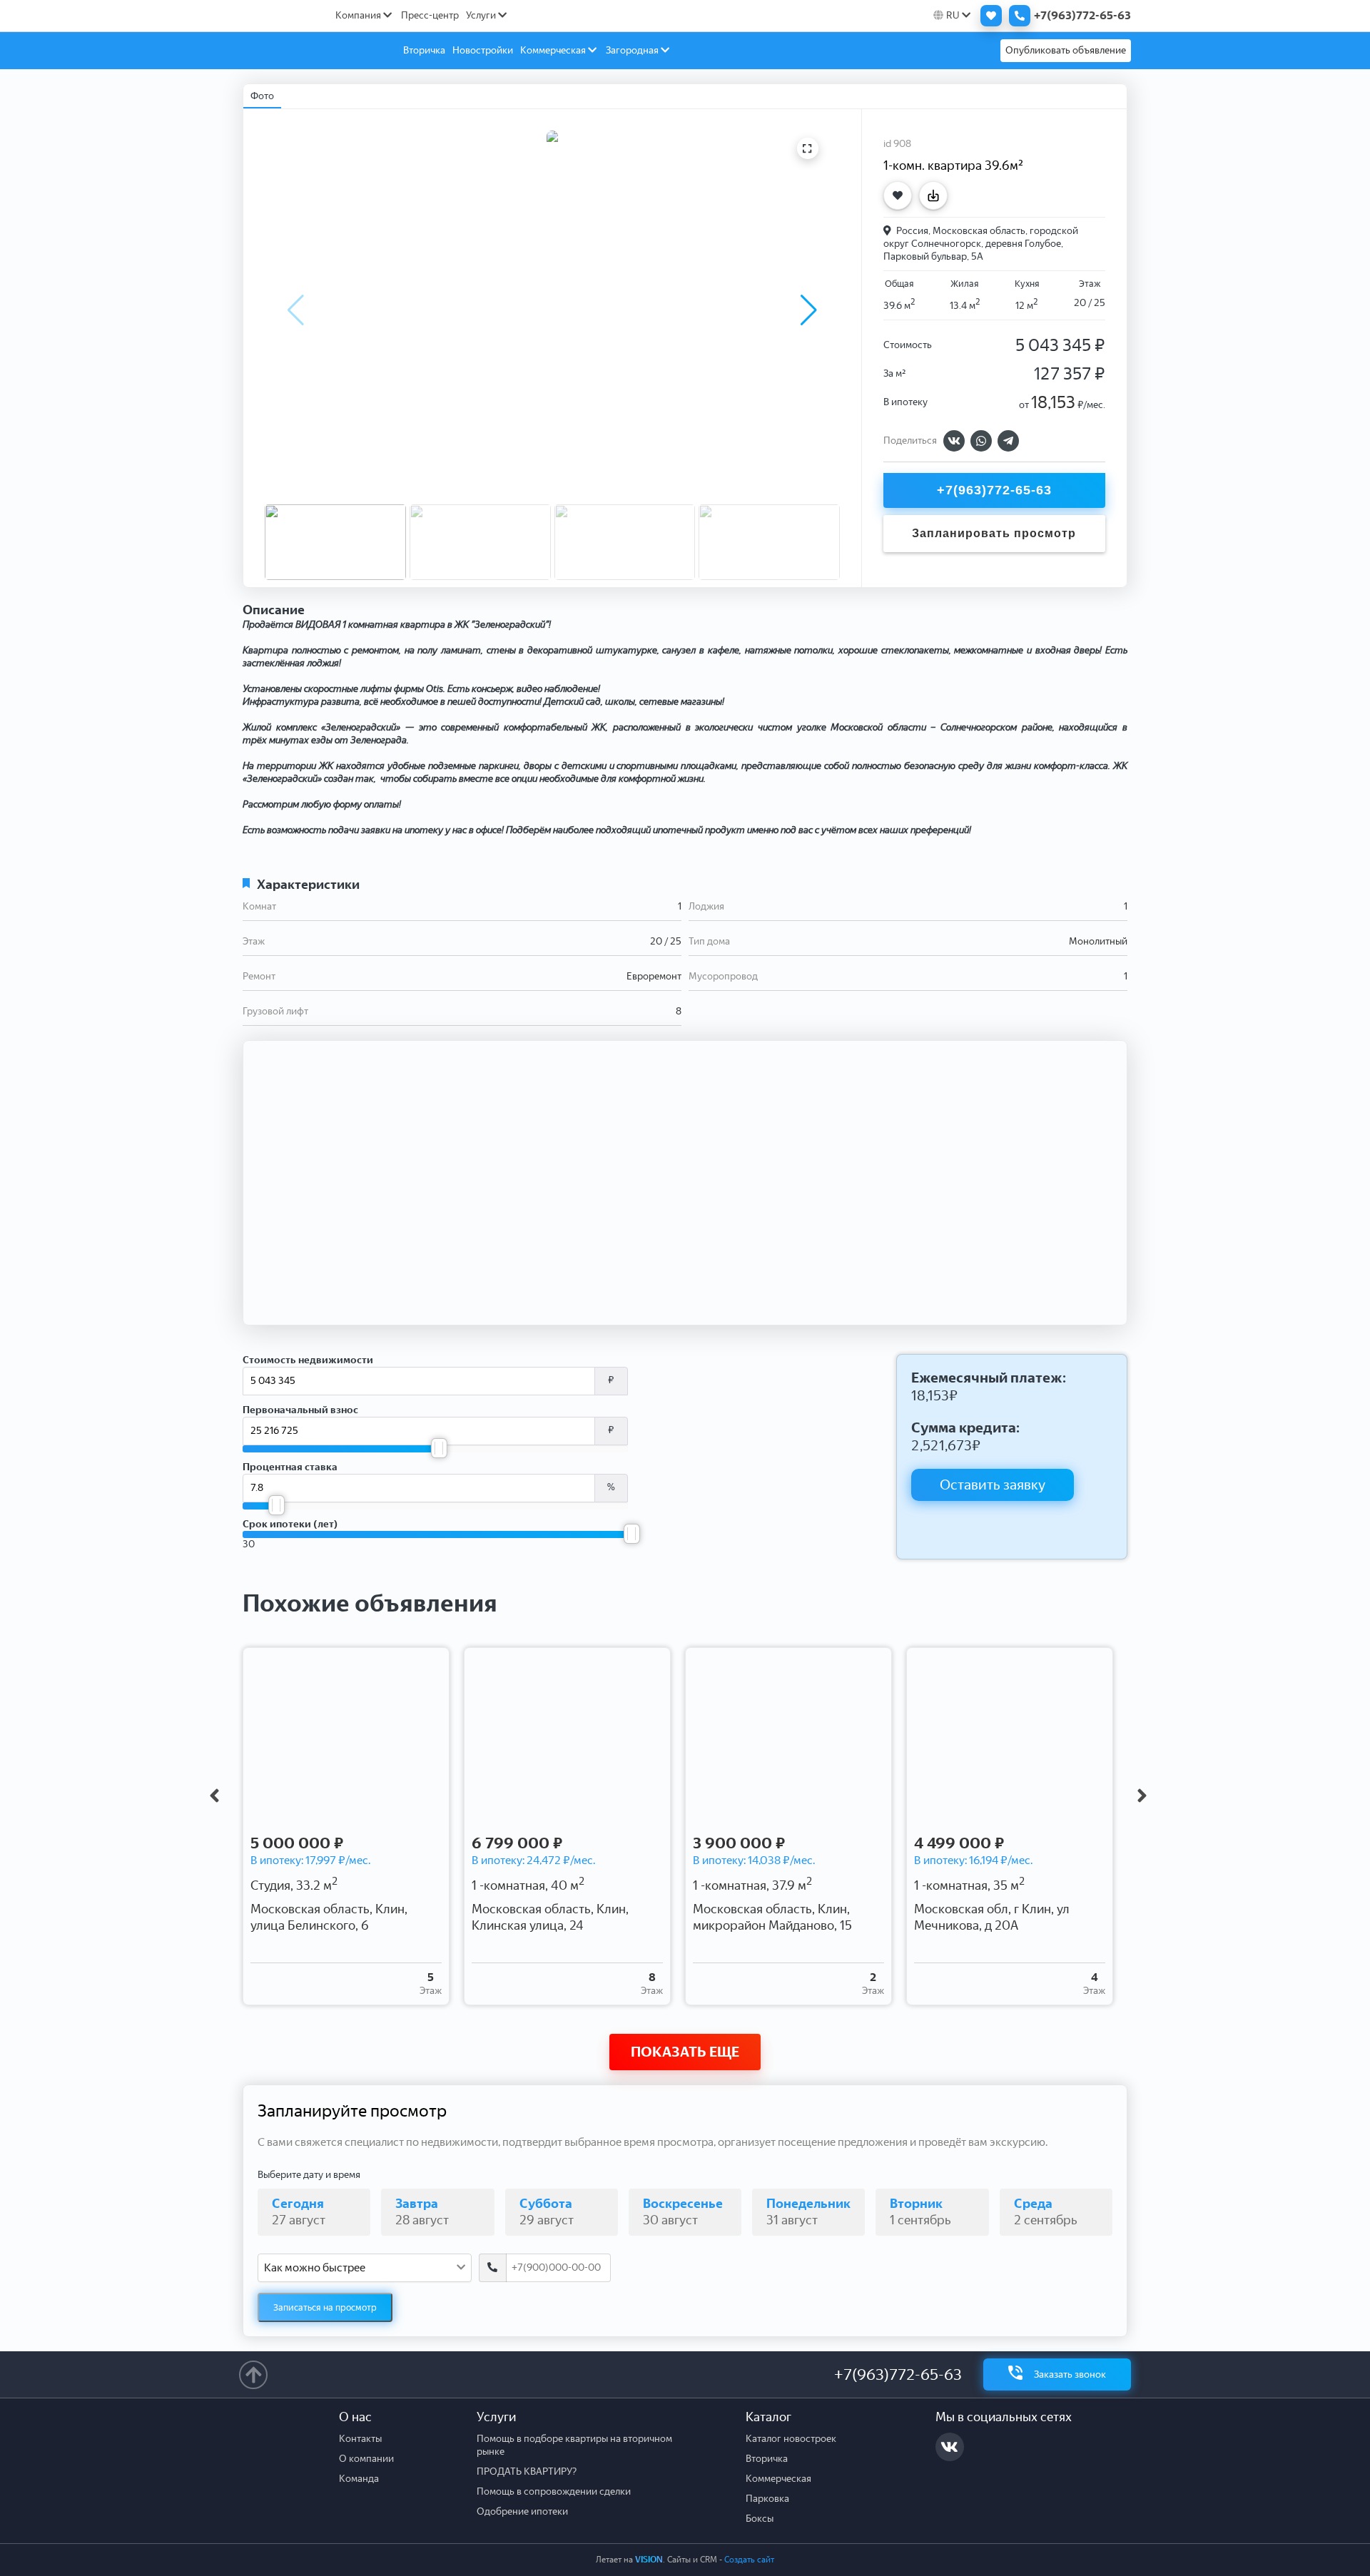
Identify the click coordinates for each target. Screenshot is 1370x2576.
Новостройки (483, 50)
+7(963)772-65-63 (898, 2374)
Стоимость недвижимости (308, 1360)
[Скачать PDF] (937, 195)
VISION (649, 2560)
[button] (809, 310)
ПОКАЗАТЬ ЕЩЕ (685, 2052)
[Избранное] (988, 16)
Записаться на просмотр (325, 2307)
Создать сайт (749, 2560)
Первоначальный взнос (300, 1410)
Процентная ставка (290, 1467)
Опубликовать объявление (1066, 50)
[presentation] (214, 1796)
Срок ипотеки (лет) (290, 1524)
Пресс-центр (430, 15)
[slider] (439, 1448)
